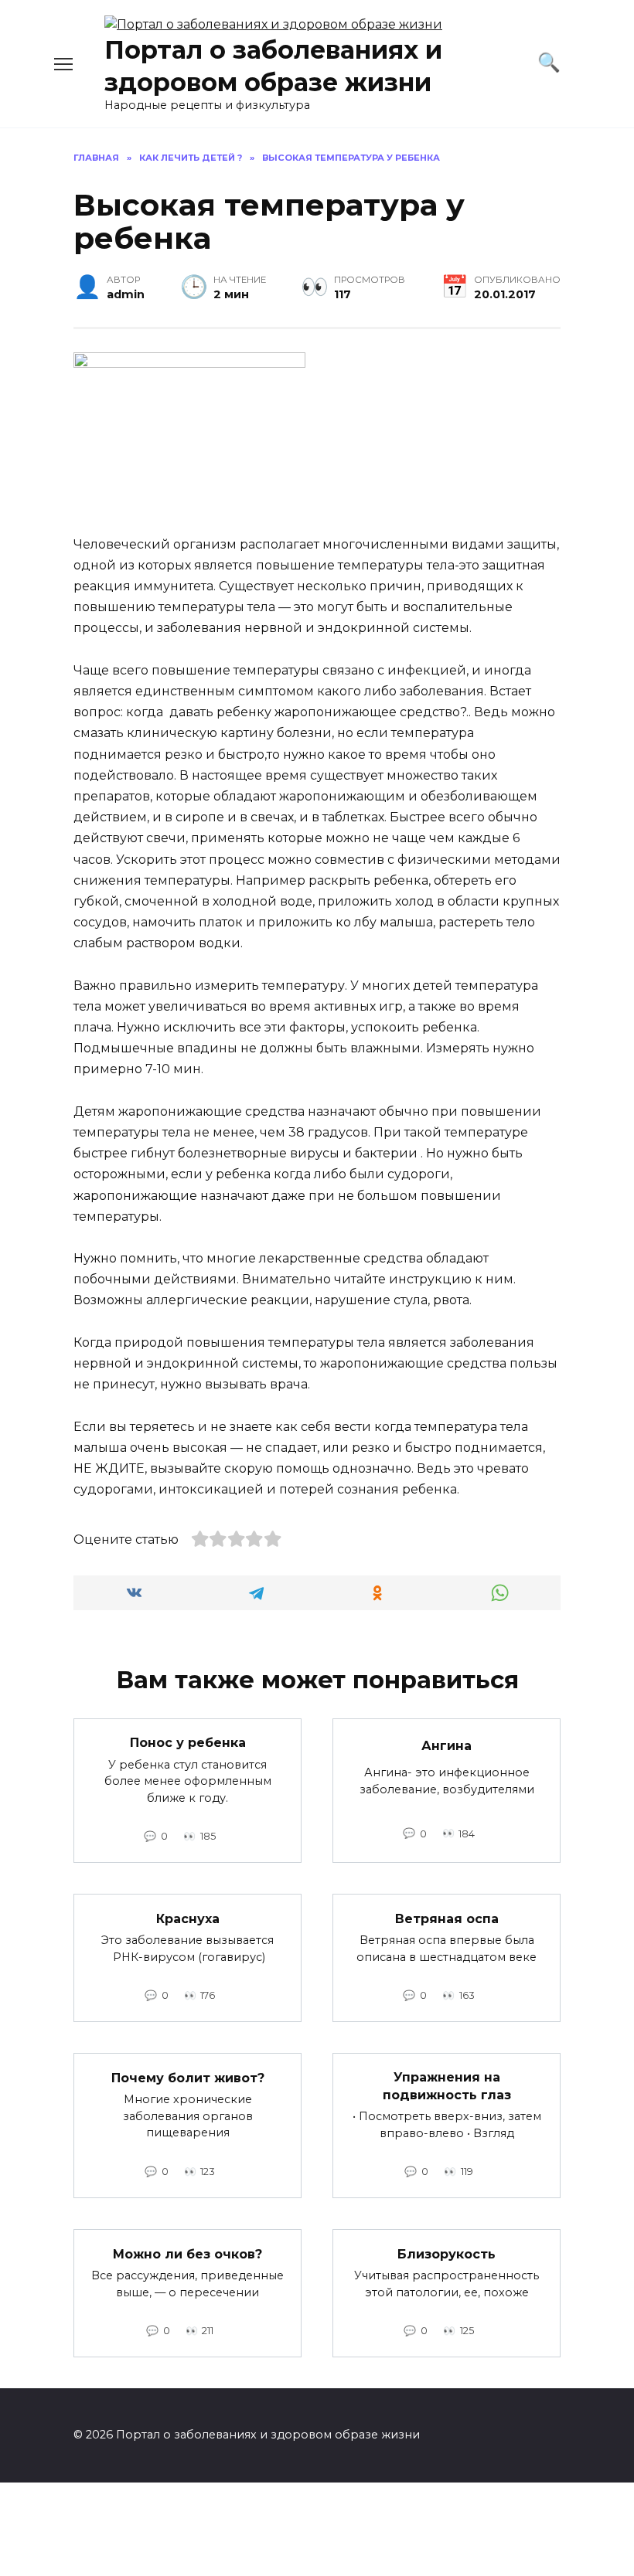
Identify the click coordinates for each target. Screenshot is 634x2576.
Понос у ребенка (188, 1743)
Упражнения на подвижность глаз (447, 2086)
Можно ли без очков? (187, 2253)
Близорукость (447, 2253)
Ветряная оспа (447, 1918)
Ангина (447, 1745)
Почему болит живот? (188, 2077)
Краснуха (188, 1918)
